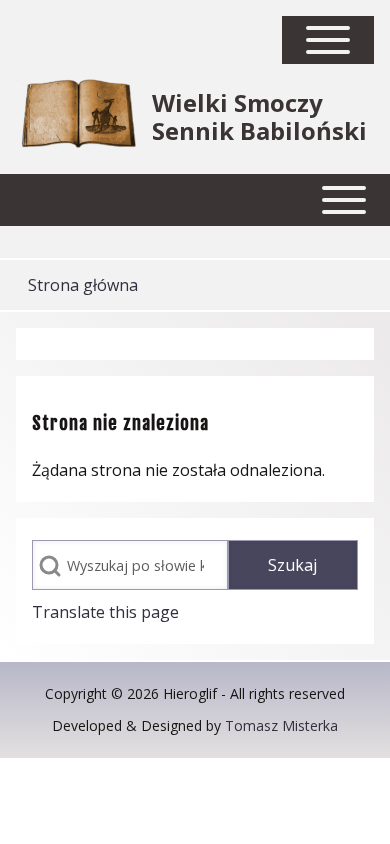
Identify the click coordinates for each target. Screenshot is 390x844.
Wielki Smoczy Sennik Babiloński (259, 117)
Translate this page (105, 612)
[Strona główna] (78, 117)
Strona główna (83, 285)
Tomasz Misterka (281, 725)
